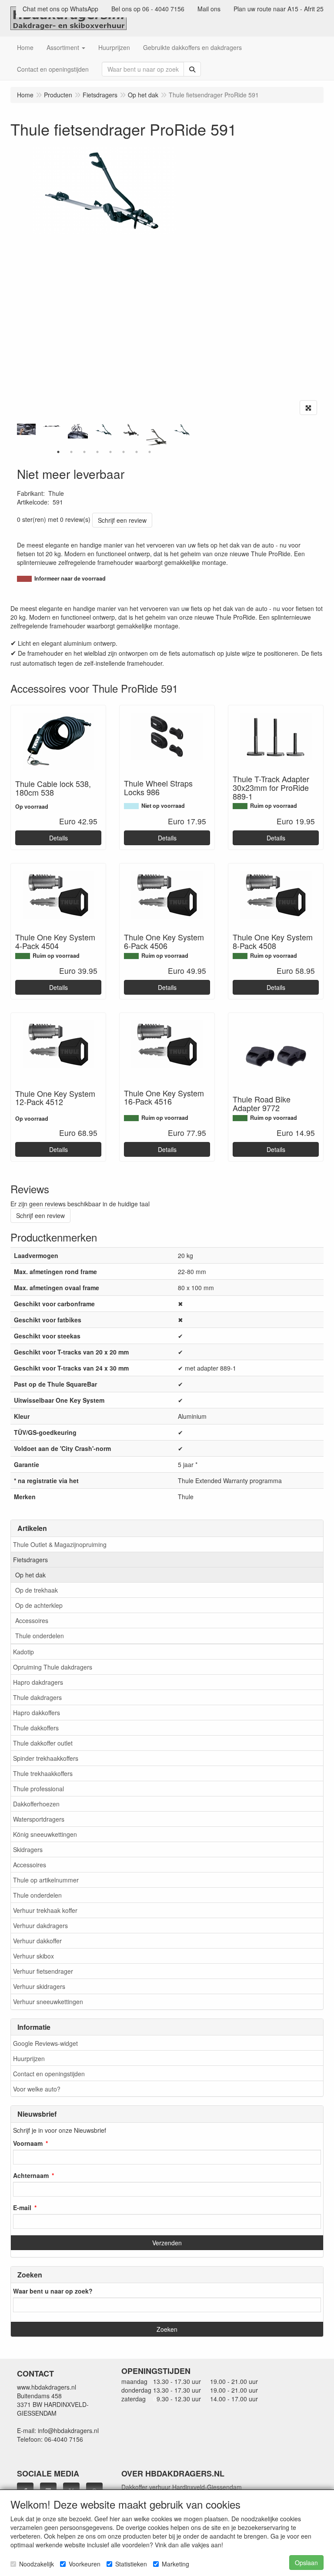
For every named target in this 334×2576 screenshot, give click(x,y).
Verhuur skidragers (39, 1986)
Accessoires (32, 1620)
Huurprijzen (29, 2058)
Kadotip (23, 1652)
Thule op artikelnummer (46, 1880)
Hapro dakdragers (38, 1682)
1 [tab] (58, 452)
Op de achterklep (39, 1605)
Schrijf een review (122, 520)
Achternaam (31, 2175)
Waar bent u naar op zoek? (53, 2291)
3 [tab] (84, 452)
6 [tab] (124, 452)
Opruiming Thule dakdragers (53, 1667)
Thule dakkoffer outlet (43, 1743)
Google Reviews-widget (45, 2043)
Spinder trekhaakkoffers (46, 1758)
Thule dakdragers (37, 1697)
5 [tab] (110, 452)
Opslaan (306, 2563)
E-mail (22, 2208)
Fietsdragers (30, 1560)
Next (193, 435)
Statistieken (131, 2564)
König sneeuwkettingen (45, 1834)
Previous (15, 435)
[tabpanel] (104, 430)
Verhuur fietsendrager (43, 1971)
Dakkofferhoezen (36, 1804)
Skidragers (28, 1849)
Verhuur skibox (33, 1956)
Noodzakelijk (37, 2564)
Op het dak (30, 1575)
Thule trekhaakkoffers (43, 1773)
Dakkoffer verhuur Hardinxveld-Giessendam (182, 2487)
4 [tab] (97, 452)
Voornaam (28, 2143)
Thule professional (38, 1789)
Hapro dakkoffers (37, 1713)
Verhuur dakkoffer (37, 1941)
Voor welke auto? (37, 2089)
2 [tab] (71, 452)
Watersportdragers (39, 1819)
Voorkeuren (85, 2564)
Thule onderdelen (40, 1636)
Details (58, 838)
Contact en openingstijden (49, 2074)
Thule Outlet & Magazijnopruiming (60, 1544)
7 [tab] (137, 452)
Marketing (175, 2564)
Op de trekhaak (37, 1590)
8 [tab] (150, 452)
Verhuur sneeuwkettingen (48, 2002)
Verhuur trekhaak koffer (45, 1910)
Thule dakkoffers (36, 1728)
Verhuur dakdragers (40, 1925)
